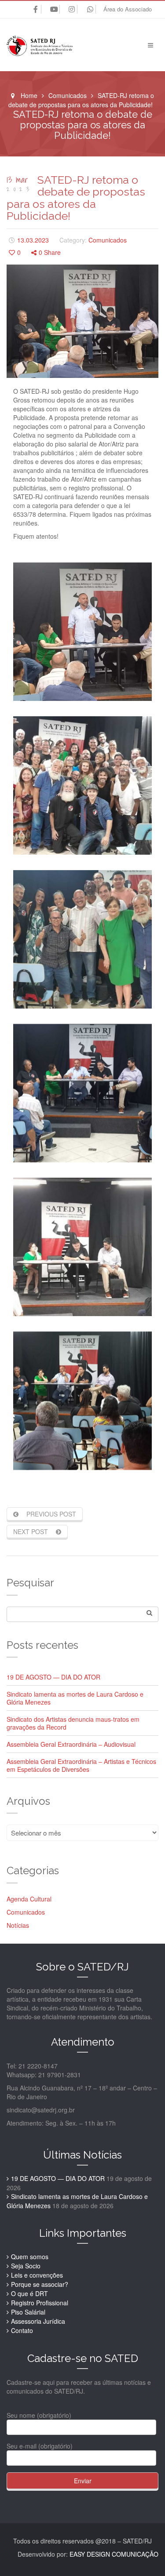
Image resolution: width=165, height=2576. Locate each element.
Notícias (18, 1925)
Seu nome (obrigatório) (39, 2415)
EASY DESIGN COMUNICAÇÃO (114, 2554)
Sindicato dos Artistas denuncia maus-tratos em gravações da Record (73, 1723)
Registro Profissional (40, 2303)
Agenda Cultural (29, 1899)
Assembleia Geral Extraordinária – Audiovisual (71, 1744)
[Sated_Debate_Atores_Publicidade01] (82, 632)
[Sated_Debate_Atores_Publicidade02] (82, 785)
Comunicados (68, 95)
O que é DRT (29, 2293)
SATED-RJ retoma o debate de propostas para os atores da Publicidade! (76, 198)
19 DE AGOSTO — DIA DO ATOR (53, 1677)
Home (29, 95)
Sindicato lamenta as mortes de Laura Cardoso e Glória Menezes (75, 1698)
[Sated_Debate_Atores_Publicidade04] (82, 1093)
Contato (22, 2330)
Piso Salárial (28, 2312)
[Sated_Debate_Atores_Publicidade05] (82, 1247)
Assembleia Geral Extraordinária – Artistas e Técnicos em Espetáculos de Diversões (81, 1765)
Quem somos (30, 2257)
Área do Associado (128, 9)
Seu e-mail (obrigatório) (40, 2446)
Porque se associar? (40, 2284)
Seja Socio (26, 2266)
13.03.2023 (33, 240)
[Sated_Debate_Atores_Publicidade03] (82, 939)
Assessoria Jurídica (38, 2321)
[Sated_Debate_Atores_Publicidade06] (82, 1401)
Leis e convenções (37, 2275)
